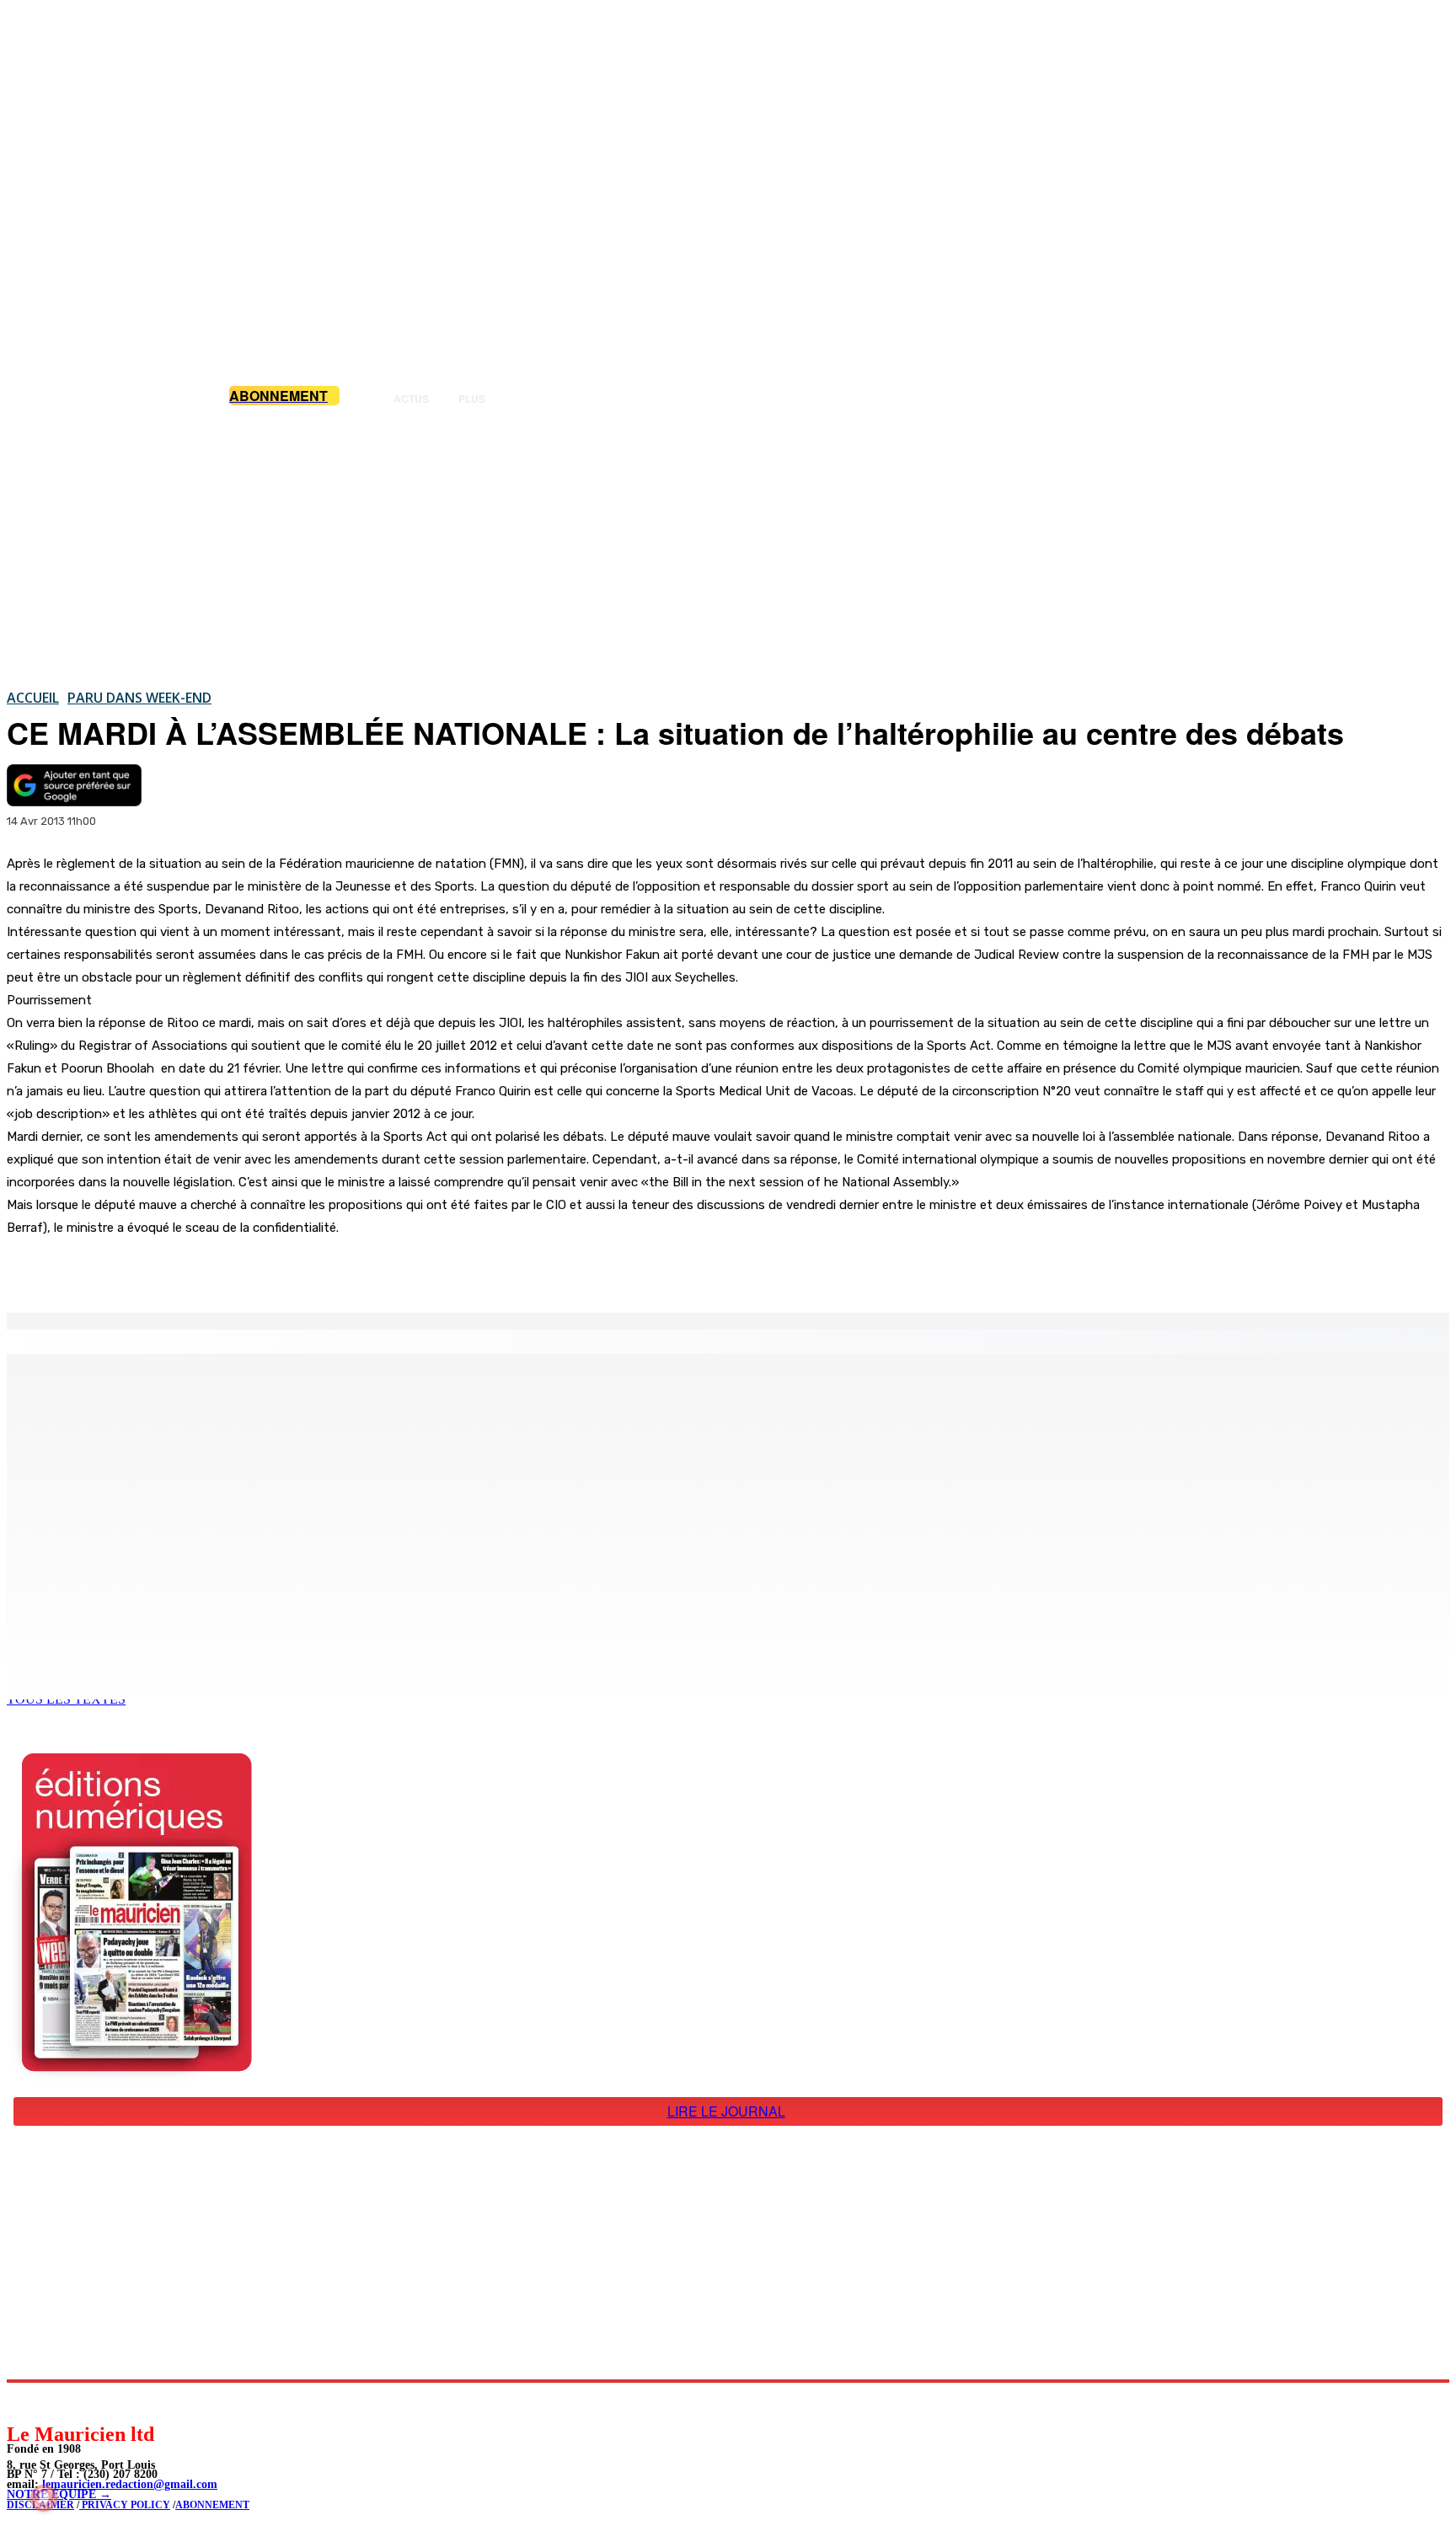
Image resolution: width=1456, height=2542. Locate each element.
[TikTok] (135, 2402)
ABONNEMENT (212, 2505)
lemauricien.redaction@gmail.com (130, 2484)
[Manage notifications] (44, 2498)
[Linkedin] (97, 2402)
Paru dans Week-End (139, 698)
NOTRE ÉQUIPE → (59, 2494)
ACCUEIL (33, 698)
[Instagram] (59, 2402)
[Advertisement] (728, 547)
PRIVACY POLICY (125, 2505)
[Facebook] (175, 1270)
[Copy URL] (297, 1270)
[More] (358, 1270)
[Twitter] (236, 1270)
